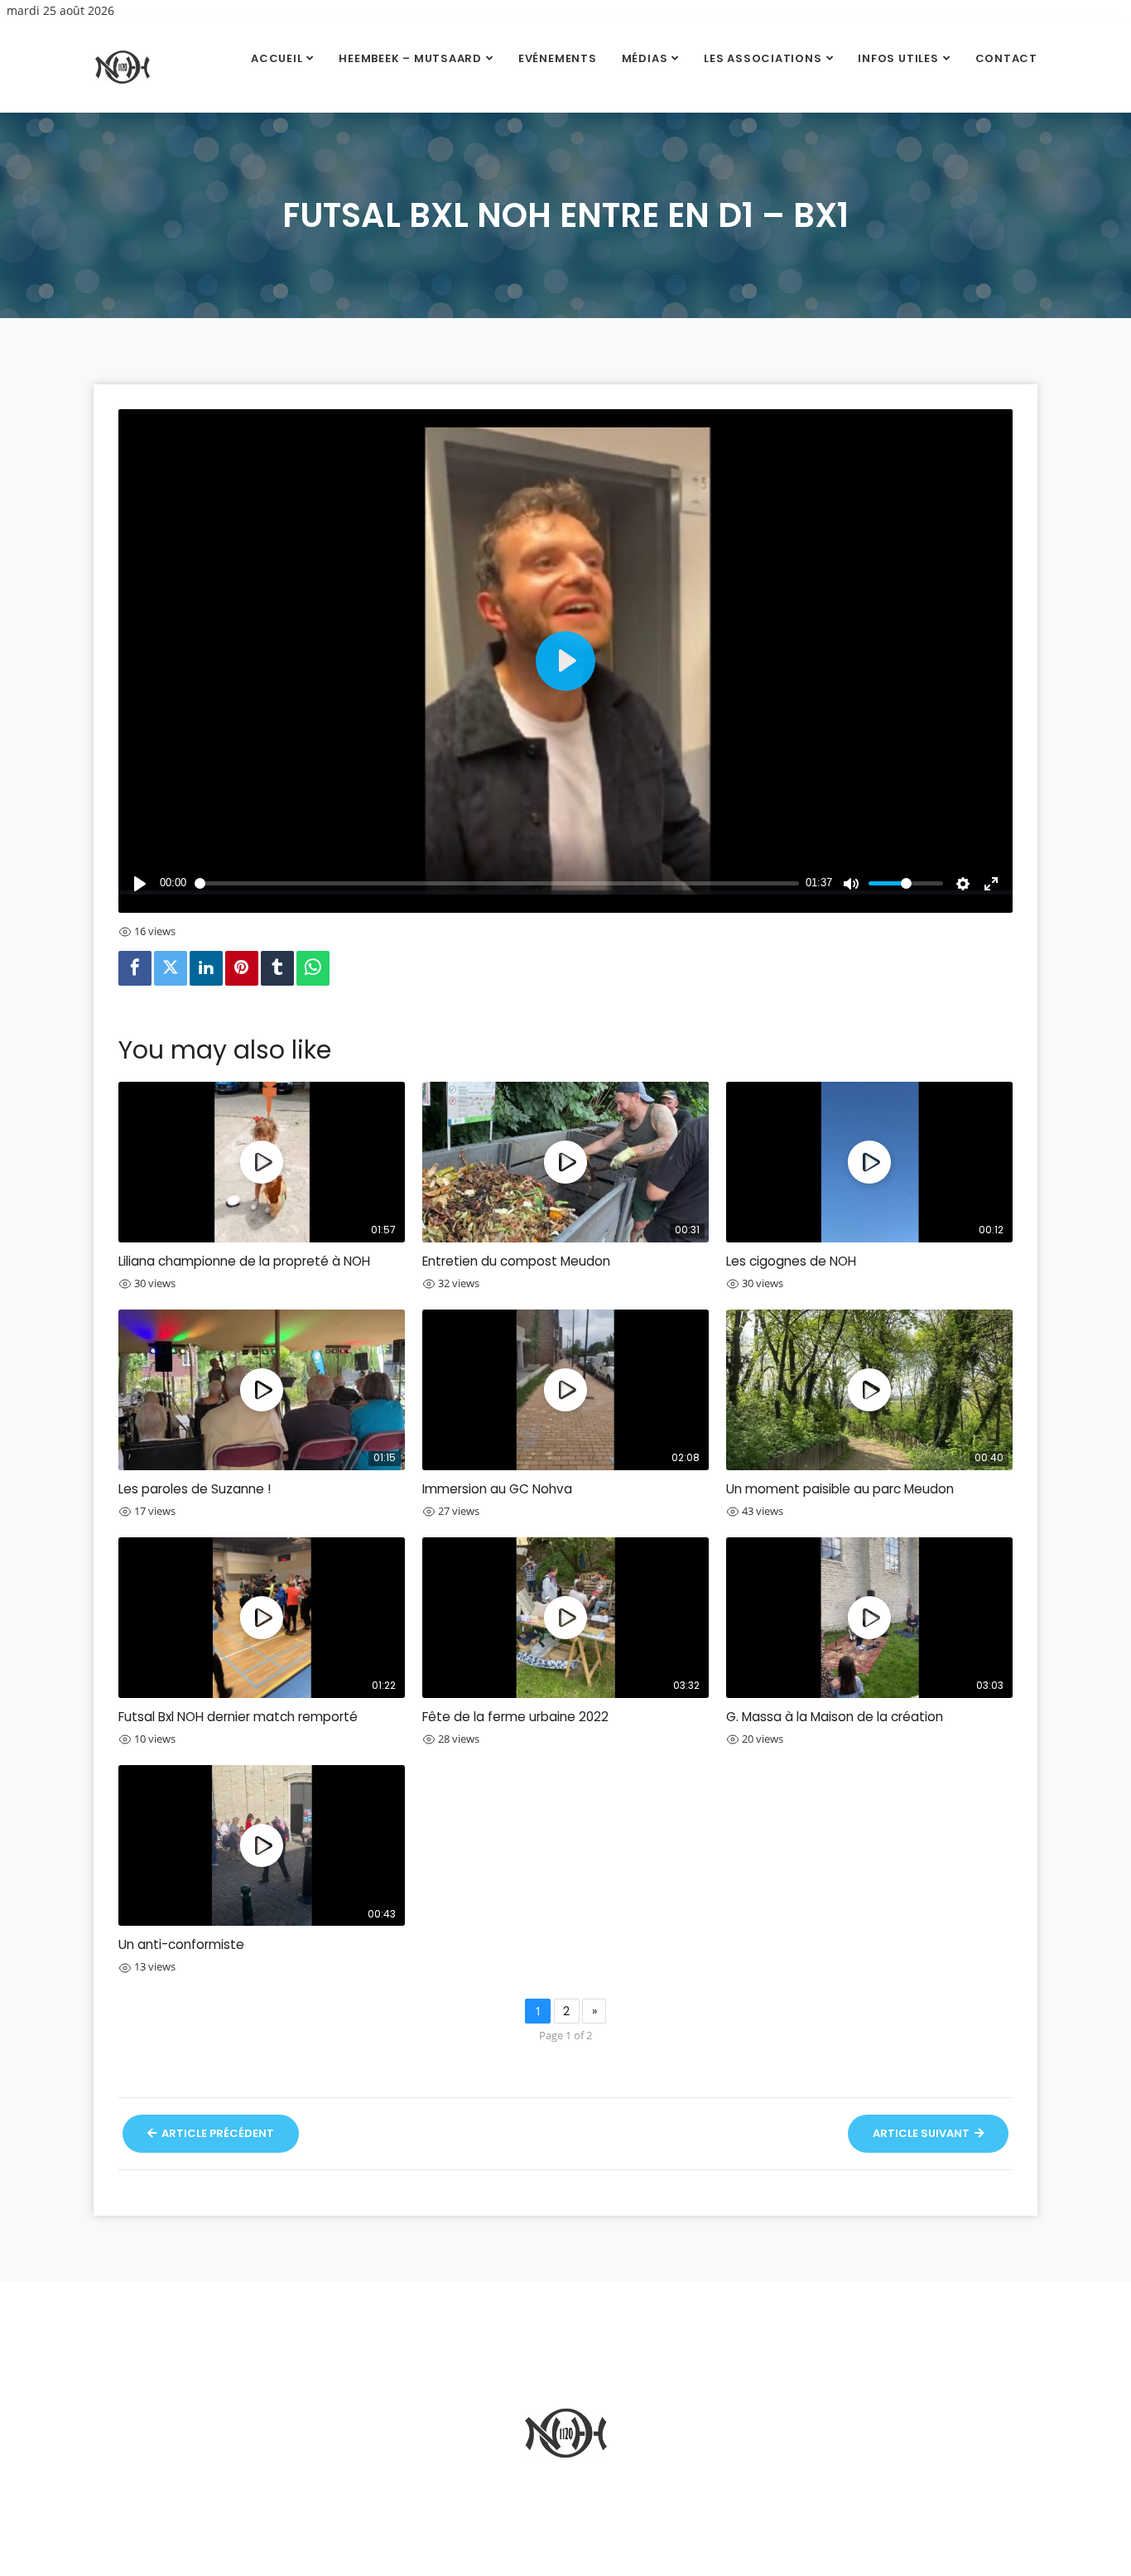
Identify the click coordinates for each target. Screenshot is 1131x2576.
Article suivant (922, 2133)
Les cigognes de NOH (791, 1261)
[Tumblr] (277, 968)
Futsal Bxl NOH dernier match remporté (238, 1717)
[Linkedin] (206, 968)
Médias (645, 58)
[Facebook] (135, 968)
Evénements (558, 58)
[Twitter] (171, 968)
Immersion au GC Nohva (497, 1489)
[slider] (497, 884)
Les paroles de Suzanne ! (195, 1489)
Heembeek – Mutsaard (410, 58)
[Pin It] (242, 968)
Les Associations (763, 58)
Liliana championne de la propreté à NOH (244, 1261)
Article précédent (217, 2133)
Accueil (277, 58)
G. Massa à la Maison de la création (835, 1717)
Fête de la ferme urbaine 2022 (515, 1717)
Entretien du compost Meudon (516, 1261)
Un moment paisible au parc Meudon (840, 1489)
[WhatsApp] (313, 968)
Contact (1006, 58)
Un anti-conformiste (181, 1944)
